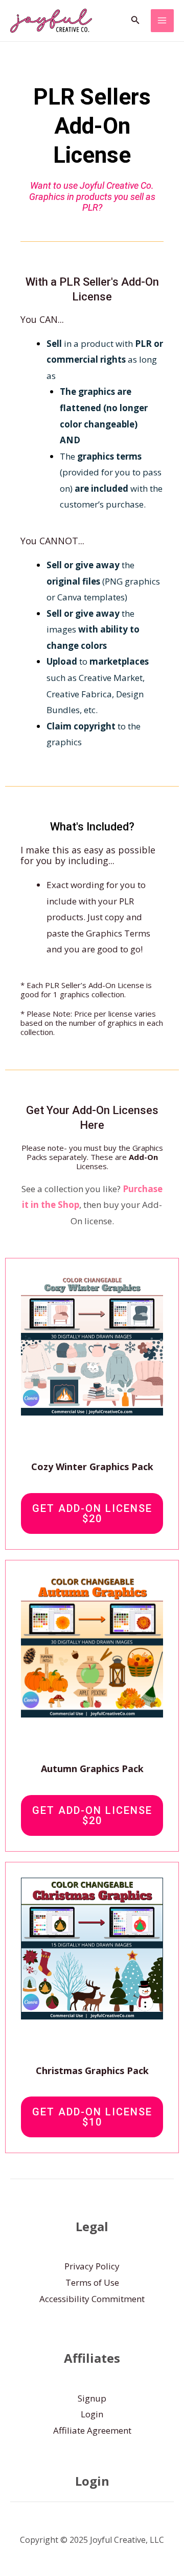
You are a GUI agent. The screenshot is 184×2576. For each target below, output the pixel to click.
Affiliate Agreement (92, 2430)
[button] (135, 20)
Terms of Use (92, 2282)
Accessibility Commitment (92, 2299)
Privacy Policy (92, 2266)
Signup (92, 2398)
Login (92, 2414)
